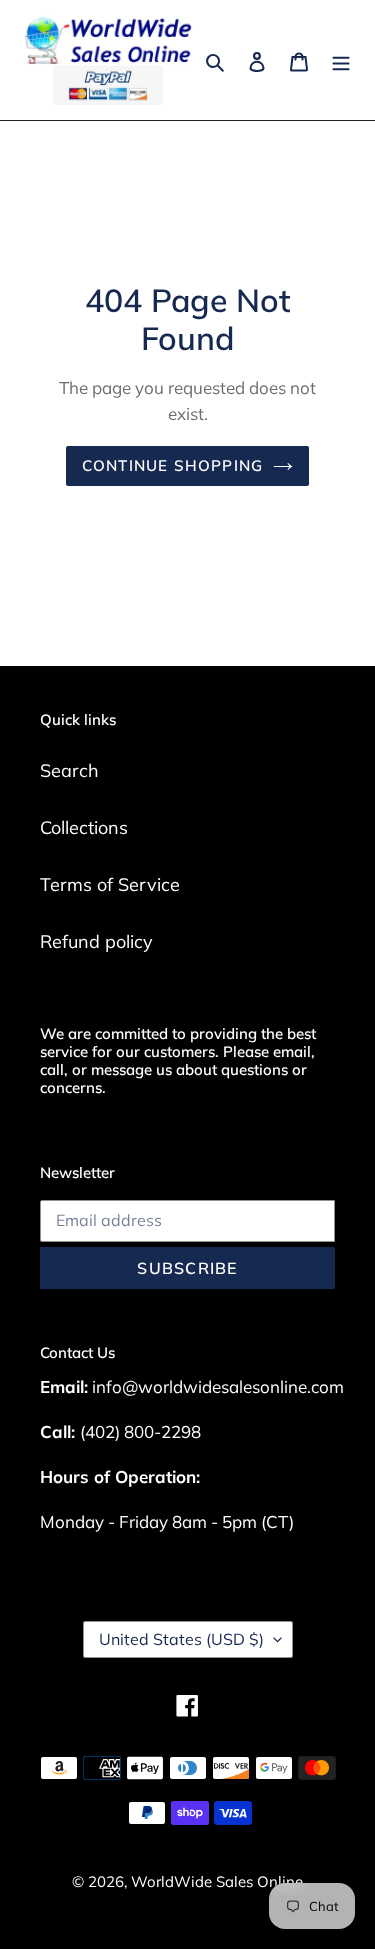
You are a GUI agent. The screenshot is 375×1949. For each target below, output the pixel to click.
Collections (84, 827)
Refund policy (96, 941)
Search (69, 770)
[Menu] (341, 59)
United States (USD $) (181, 1639)
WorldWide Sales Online (217, 1881)
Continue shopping (173, 465)
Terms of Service (110, 884)
